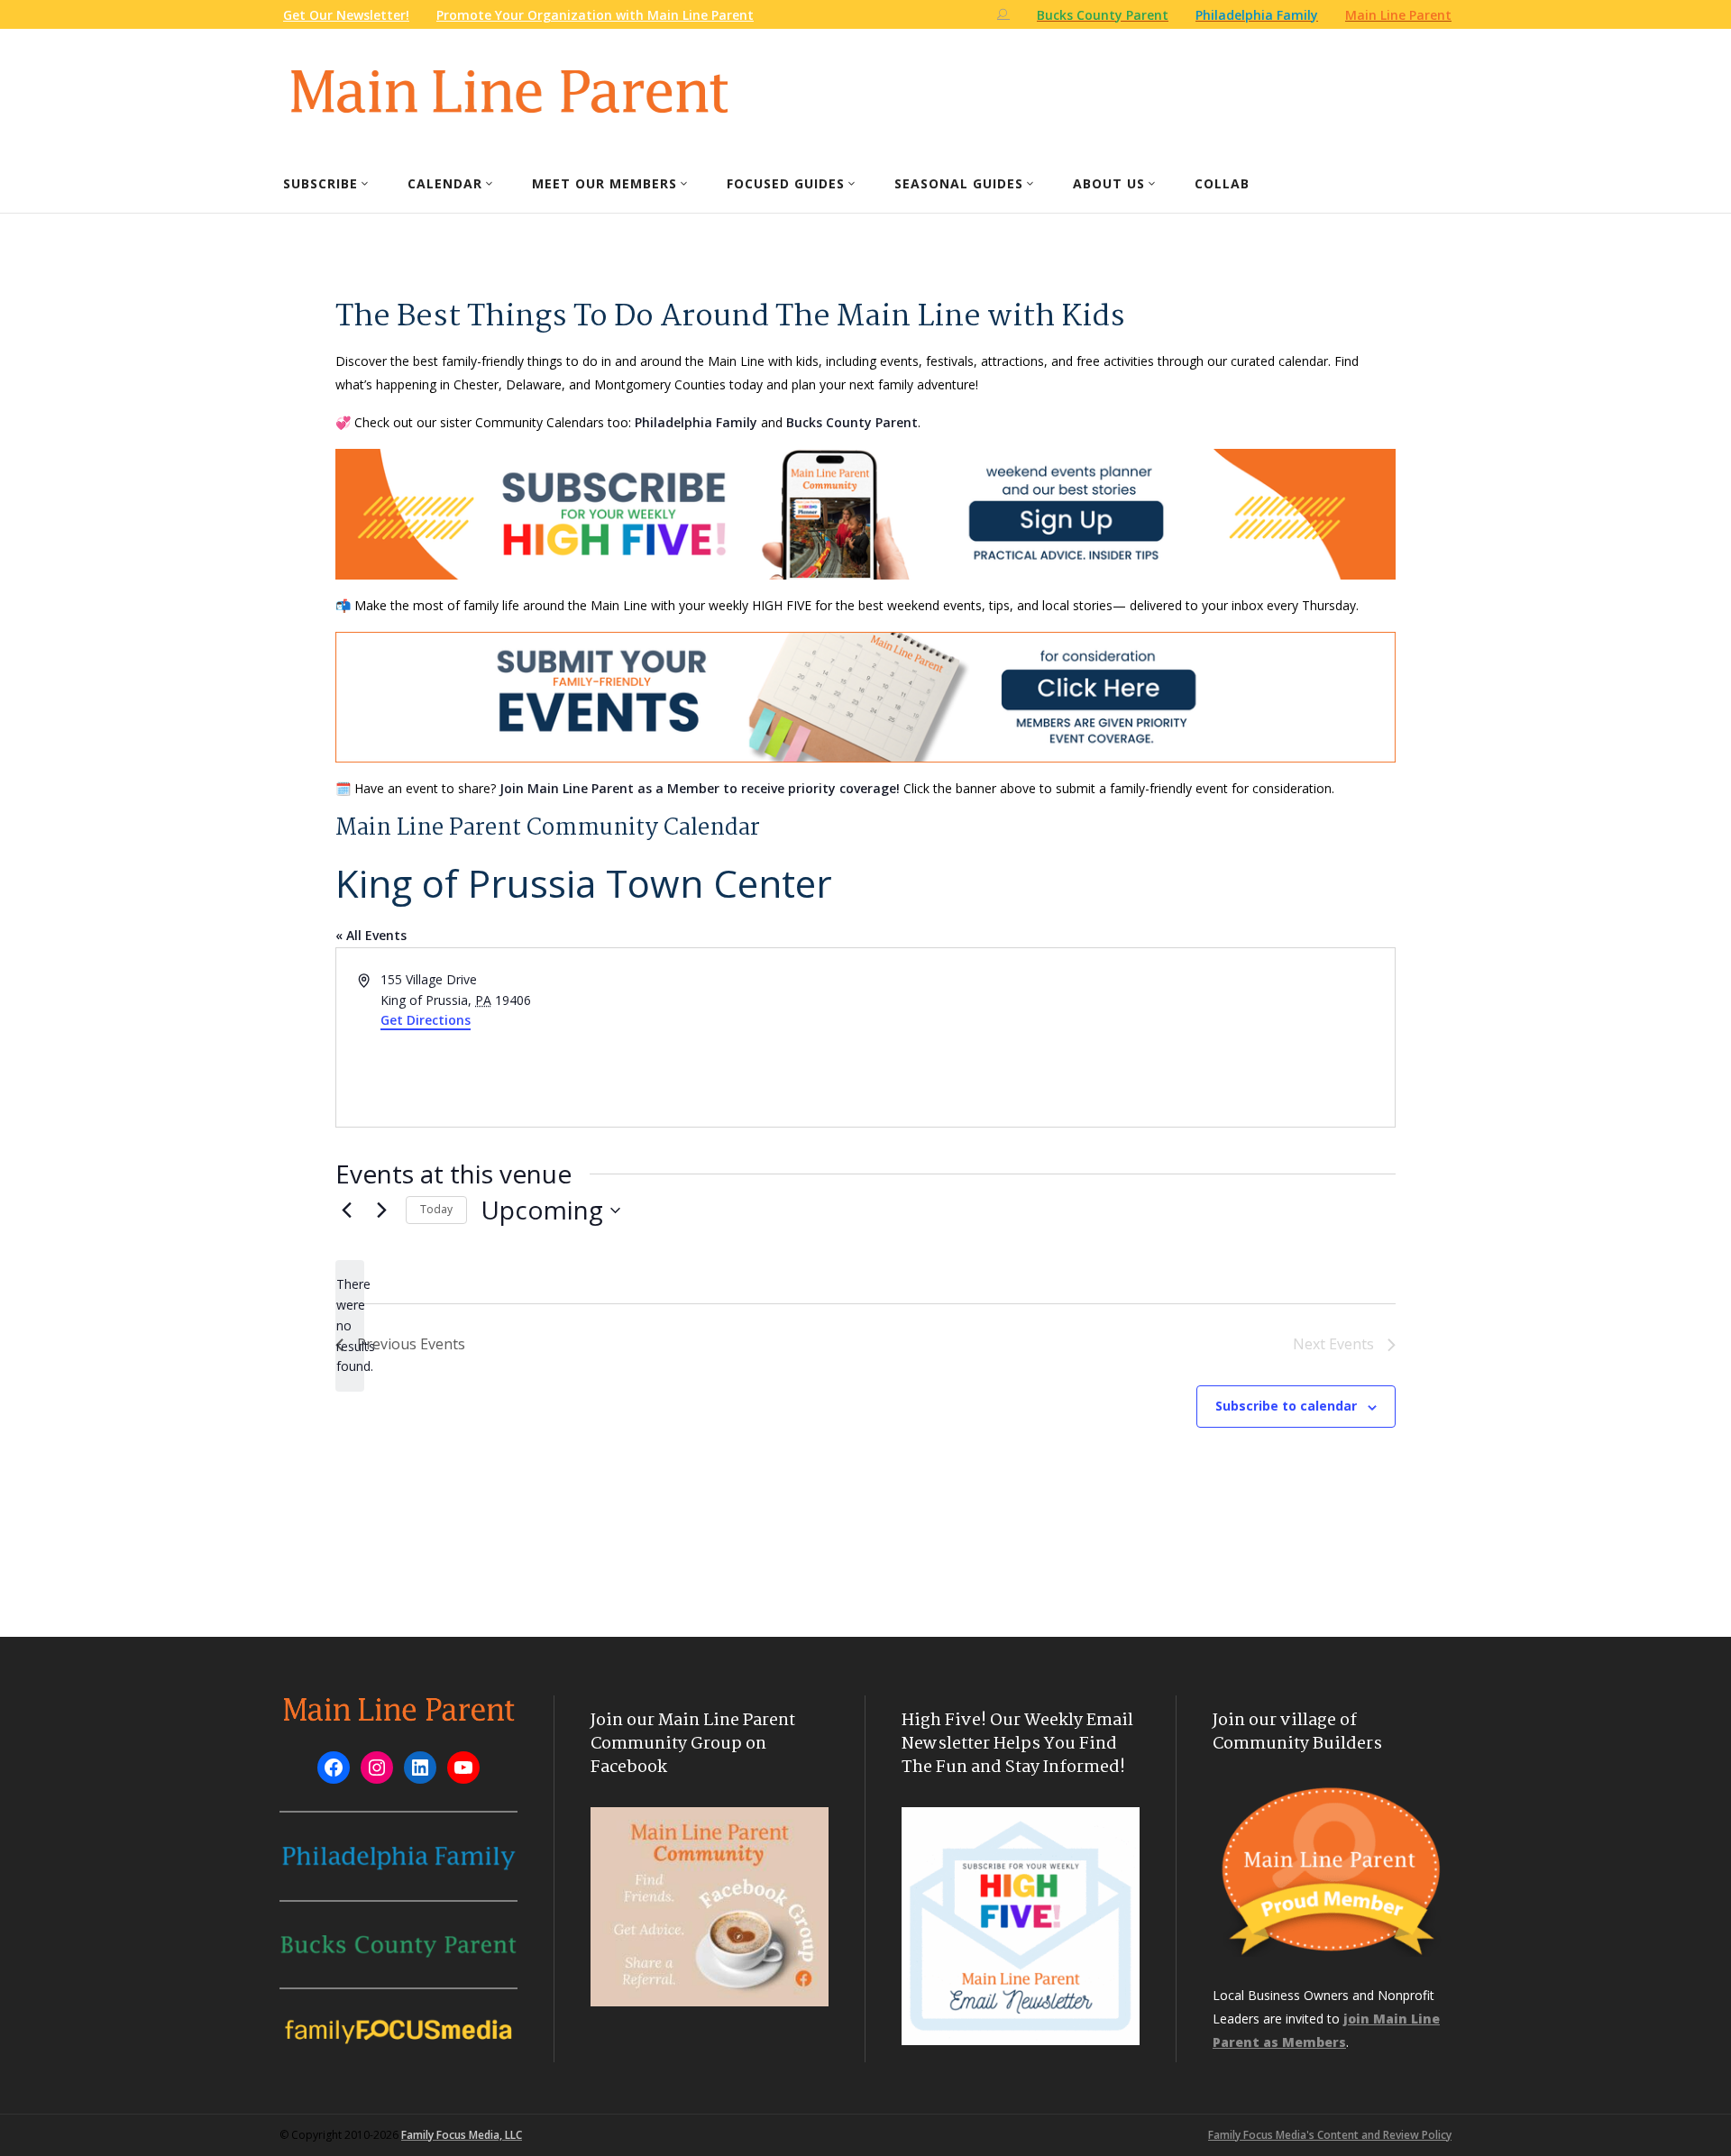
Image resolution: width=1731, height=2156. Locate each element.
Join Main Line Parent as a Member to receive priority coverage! (700, 788)
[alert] (350, 1325)
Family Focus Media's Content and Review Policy (1330, 2135)
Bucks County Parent (852, 422)
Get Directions (426, 1020)
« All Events (371, 935)
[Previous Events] (346, 1210)
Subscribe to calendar (1286, 1406)
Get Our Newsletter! (346, 15)
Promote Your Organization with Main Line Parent (595, 15)
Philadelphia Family (696, 422)
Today (436, 1209)
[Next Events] (381, 1210)
